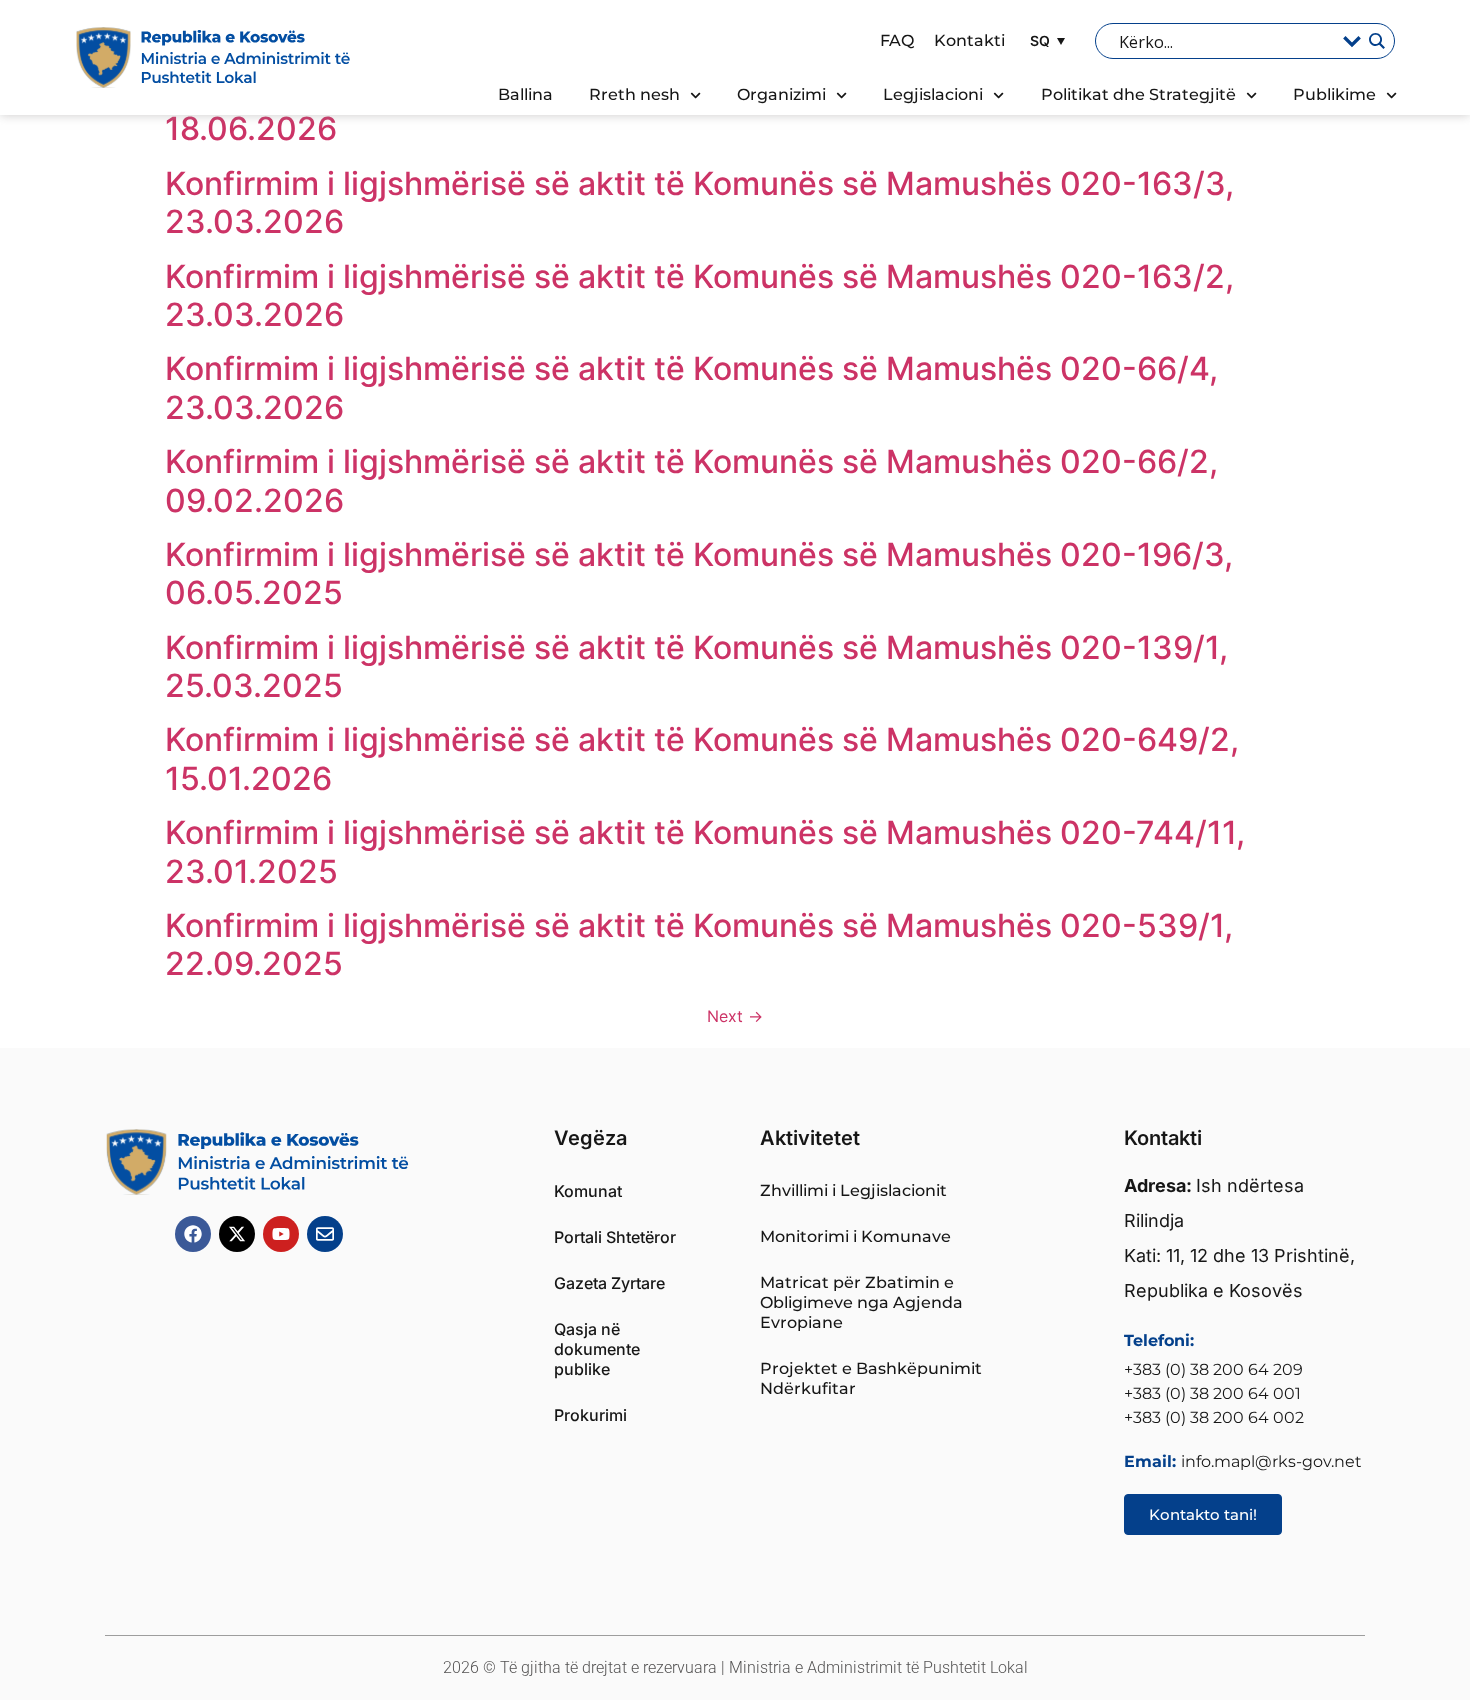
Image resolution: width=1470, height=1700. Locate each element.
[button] (1045, 40)
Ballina (525, 94)
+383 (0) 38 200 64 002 (1214, 1417)
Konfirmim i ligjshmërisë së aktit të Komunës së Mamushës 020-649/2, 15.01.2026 (702, 758)
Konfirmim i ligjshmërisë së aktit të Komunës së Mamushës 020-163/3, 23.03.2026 (699, 202)
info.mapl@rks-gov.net (1271, 1461)
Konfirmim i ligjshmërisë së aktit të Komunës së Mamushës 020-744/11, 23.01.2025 (705, 851)
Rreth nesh (634, 94)
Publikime (1334, 94)
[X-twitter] (237, 1234)
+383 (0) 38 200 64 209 (1213, 1369)
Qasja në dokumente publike (597, 1349)
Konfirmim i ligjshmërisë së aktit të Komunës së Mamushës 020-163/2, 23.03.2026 (699, 295)
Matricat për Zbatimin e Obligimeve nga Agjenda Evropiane (861, 1302)
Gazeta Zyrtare (609, 1283)
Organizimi (781, 94)
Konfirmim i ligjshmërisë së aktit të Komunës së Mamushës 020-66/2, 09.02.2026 (691, 480)
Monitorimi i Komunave (855, 1236)
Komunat (588, 1191)
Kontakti (969, 40)
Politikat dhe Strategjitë (1138, 94)
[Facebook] (193, 1234)
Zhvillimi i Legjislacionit (853, 1190)
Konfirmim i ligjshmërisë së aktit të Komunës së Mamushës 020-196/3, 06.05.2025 (699, 573)
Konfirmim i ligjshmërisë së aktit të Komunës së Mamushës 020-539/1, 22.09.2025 (699, 944)
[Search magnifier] (1376, 41)
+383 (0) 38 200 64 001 (1212, 1393)
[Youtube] (281, 1234)
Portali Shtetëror (615, 1237)
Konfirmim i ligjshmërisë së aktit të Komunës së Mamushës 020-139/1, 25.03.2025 (696, 666)
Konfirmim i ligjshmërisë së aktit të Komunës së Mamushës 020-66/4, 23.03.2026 (691, 387)
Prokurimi (590, 1415)
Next (735, 1016)
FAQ (897, 40)
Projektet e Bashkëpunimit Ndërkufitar (871, 1378)
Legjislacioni (933, 94)
